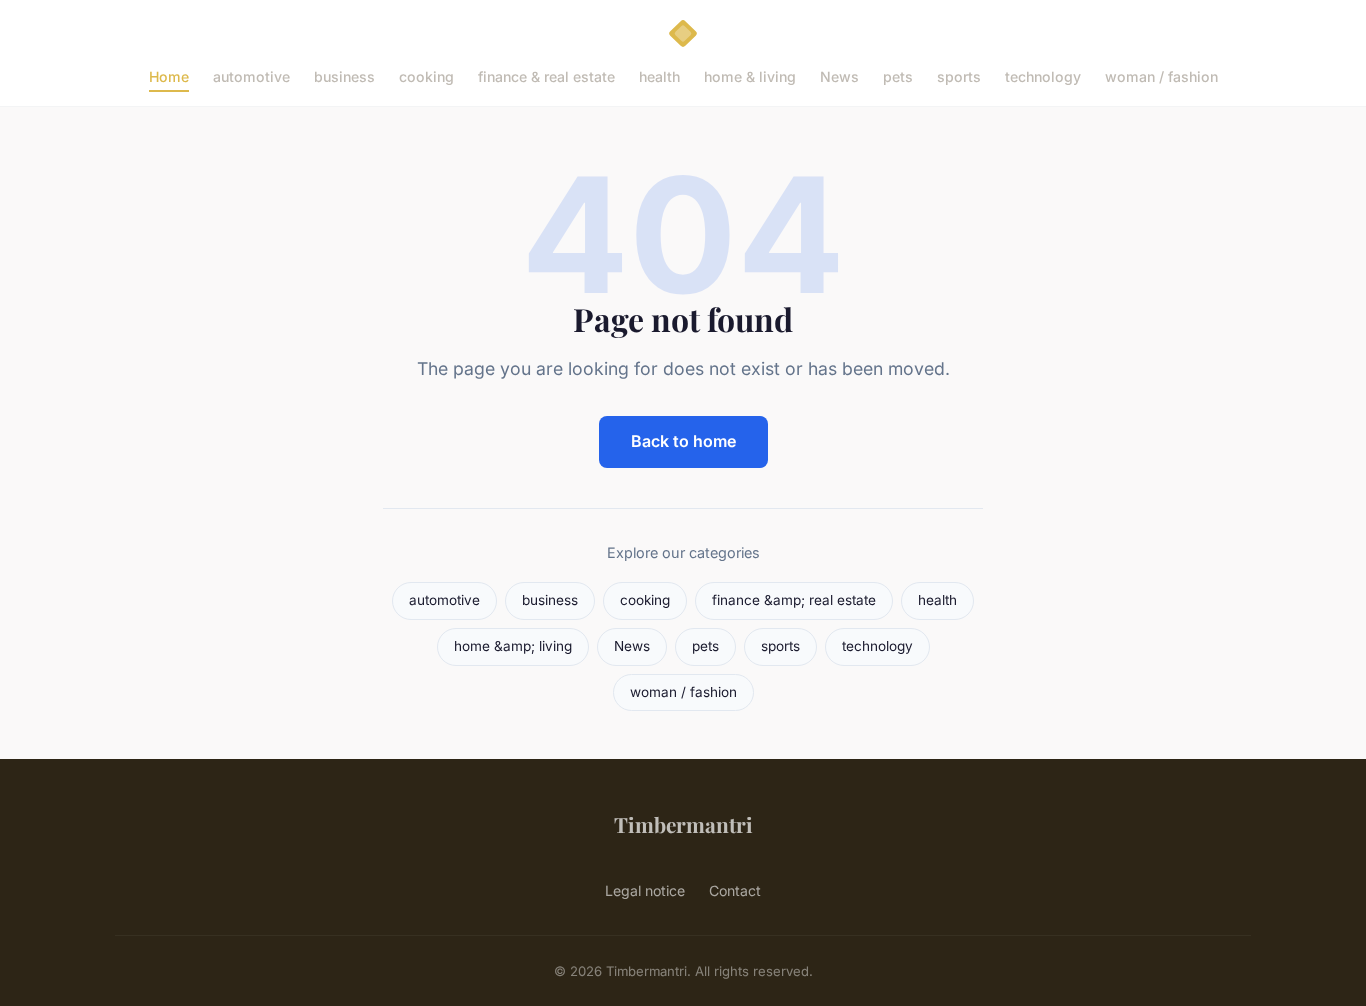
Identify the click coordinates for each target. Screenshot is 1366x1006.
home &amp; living (513, 646)
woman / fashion (1161, 76)
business (344, 76)
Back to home (683, 441)
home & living (750, 76)
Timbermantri (683, 824)
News (839, 76)
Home (169, 76)
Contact (735, 890)
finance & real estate (546, 76)
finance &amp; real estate (794, 600)
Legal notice (645, 890)
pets (898, 76)
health (659, 76)
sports (959, 76)
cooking (426, 76)
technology (1043, 76)
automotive (251, 76)
